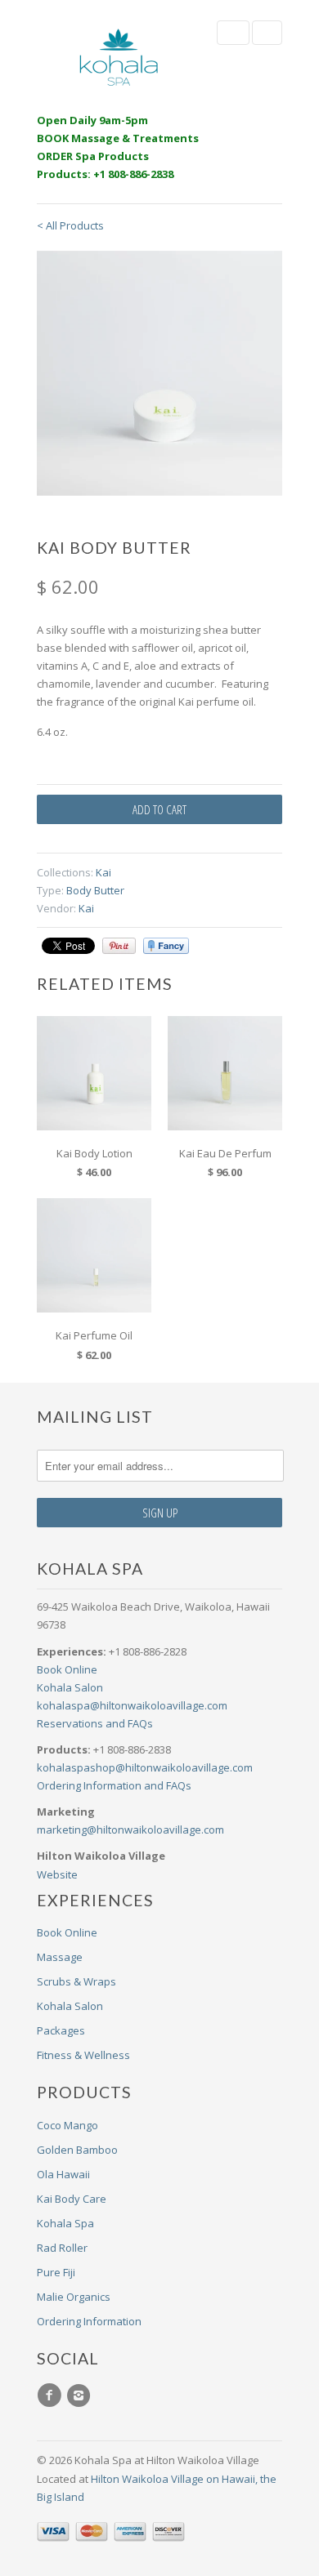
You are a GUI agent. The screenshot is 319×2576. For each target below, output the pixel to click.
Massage (60, 1957)
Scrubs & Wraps (76, 1981)
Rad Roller (62, 2248)
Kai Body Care (72, 2199)
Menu (233, 33)
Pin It (119, 946)
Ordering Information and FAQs (114, 1785)
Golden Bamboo (77, 2150)
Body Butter (95, 890)
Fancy (166, 946)
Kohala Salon (70, 1687)
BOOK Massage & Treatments (118, 138)
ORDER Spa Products (93, 156)
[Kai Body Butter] (159, 373)
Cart (267, 33)
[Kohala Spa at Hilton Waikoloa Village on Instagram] (81, 2396)
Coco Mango (67, 2125)
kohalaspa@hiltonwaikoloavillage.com (132, 1705)
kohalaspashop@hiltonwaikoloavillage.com (145, 1767)
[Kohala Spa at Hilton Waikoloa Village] (119, 58)
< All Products (70, 225)
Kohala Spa (65, 2223)
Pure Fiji (56, 2272)
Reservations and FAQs (95, 1723)
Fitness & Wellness (83, 2055)
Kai (103, 872)
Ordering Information (89, 2321)
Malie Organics (74, 2297)
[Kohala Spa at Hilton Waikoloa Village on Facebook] (52, 2396)
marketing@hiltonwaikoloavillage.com (130, 1829)
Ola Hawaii (63, 2174)
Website (57, 1874)
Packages (61, 2030)
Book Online (67, 1669)
